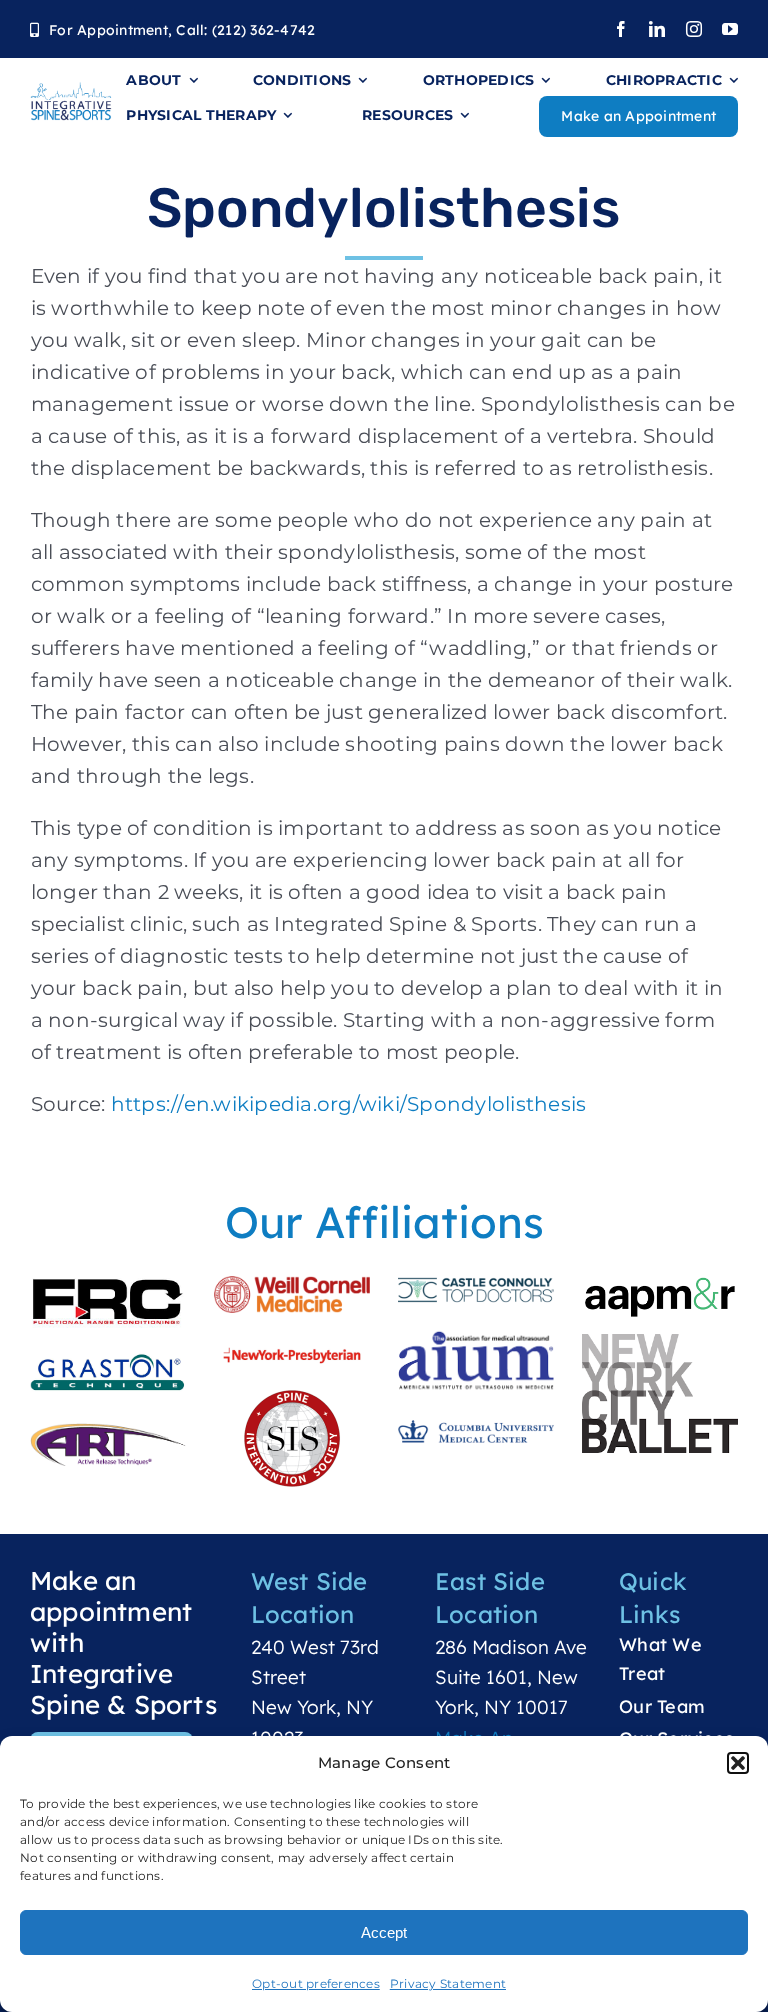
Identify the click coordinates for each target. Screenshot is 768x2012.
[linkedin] (657, 29)
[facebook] (621, 29)
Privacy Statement (448, 1983)
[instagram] (694, 29)
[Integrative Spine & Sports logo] (71, 91)
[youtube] (730, 29)
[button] (738, 1763)
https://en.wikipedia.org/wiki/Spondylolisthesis (349, 1104)
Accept (384, 1932)
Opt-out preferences (316, 1983)
